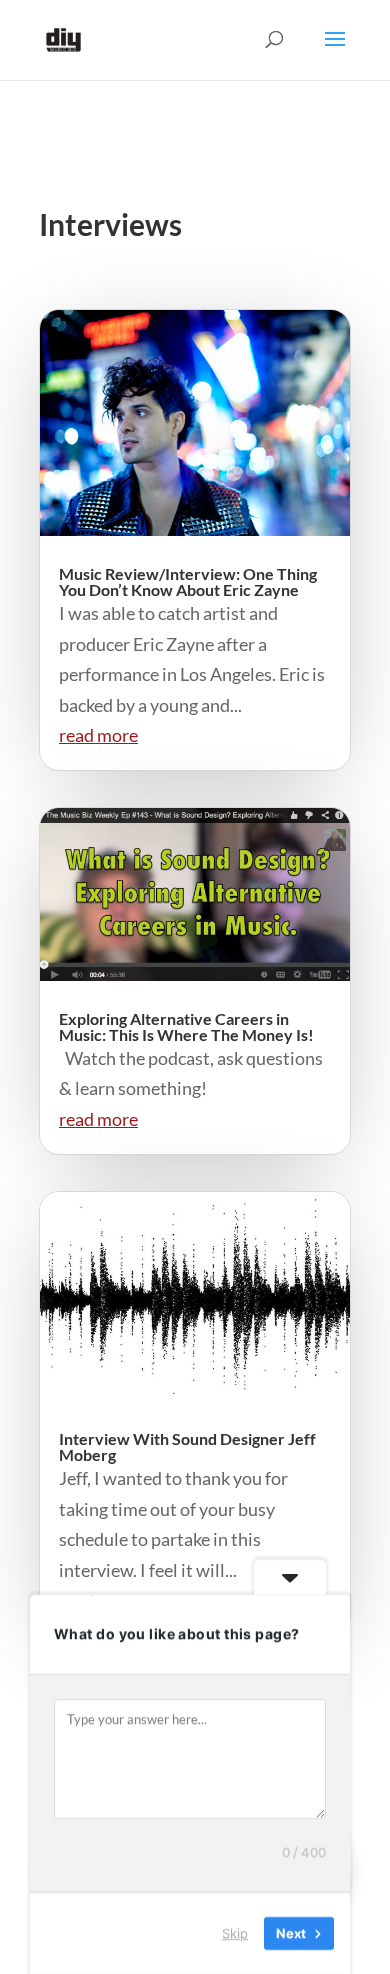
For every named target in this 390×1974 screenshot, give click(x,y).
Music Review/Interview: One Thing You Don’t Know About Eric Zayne (188, 581)
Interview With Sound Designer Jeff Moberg (187, 1446)
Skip (235, 1933)
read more (98, 735)
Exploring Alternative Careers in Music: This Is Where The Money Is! (186, 1026)
